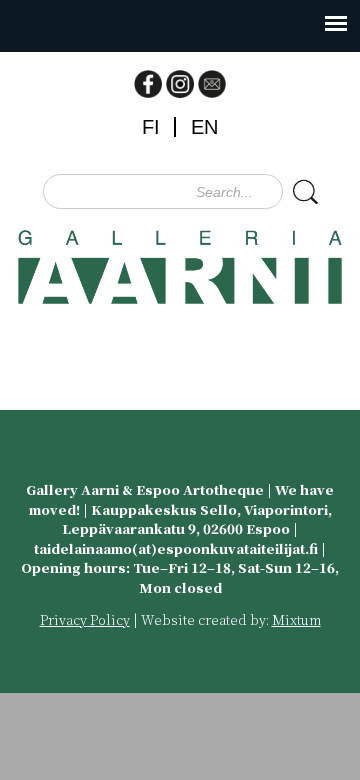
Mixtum (296, 619)
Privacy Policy (85, 619)
